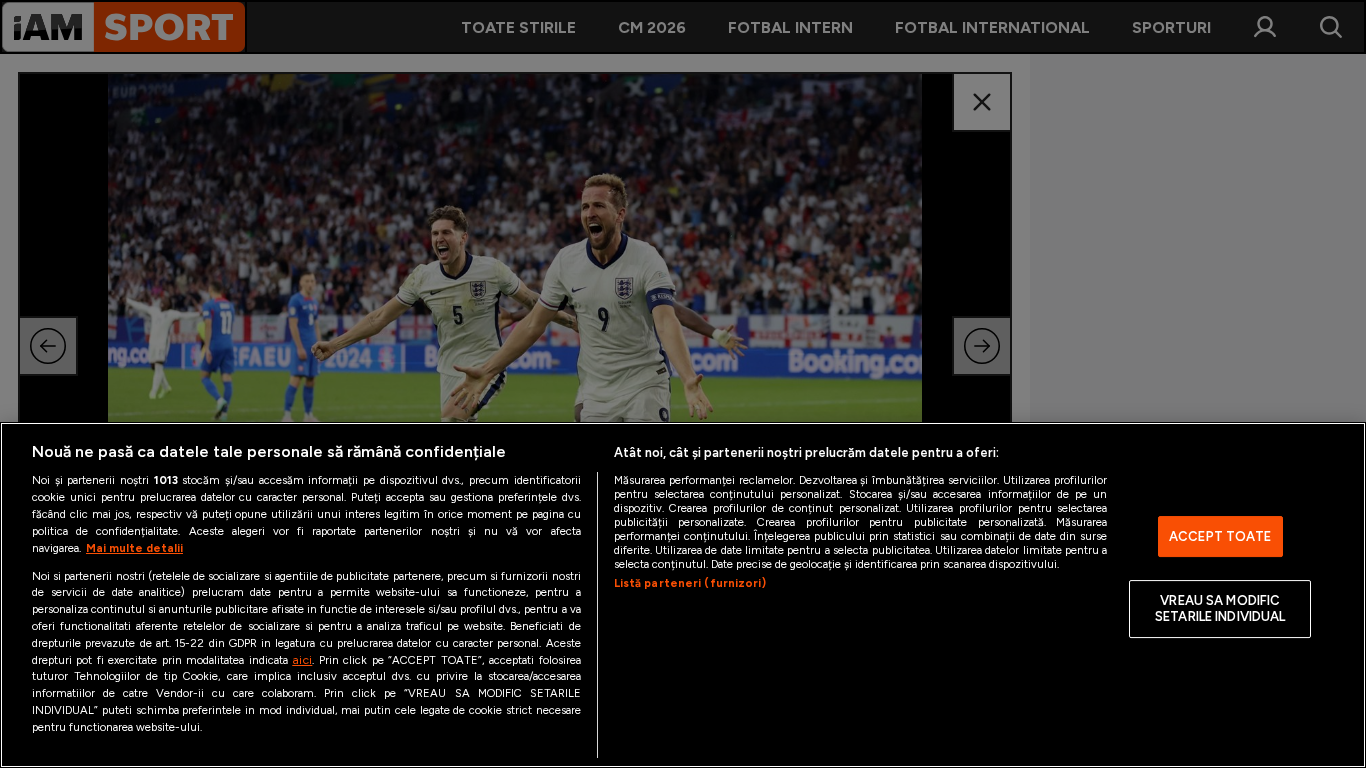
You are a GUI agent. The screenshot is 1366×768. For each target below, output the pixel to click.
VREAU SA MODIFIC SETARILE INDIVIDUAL (1220, 609)
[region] (683, 595)
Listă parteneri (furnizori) (690, 583)
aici (302, 659)
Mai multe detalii (134, 548)
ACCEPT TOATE (1220, 536)
